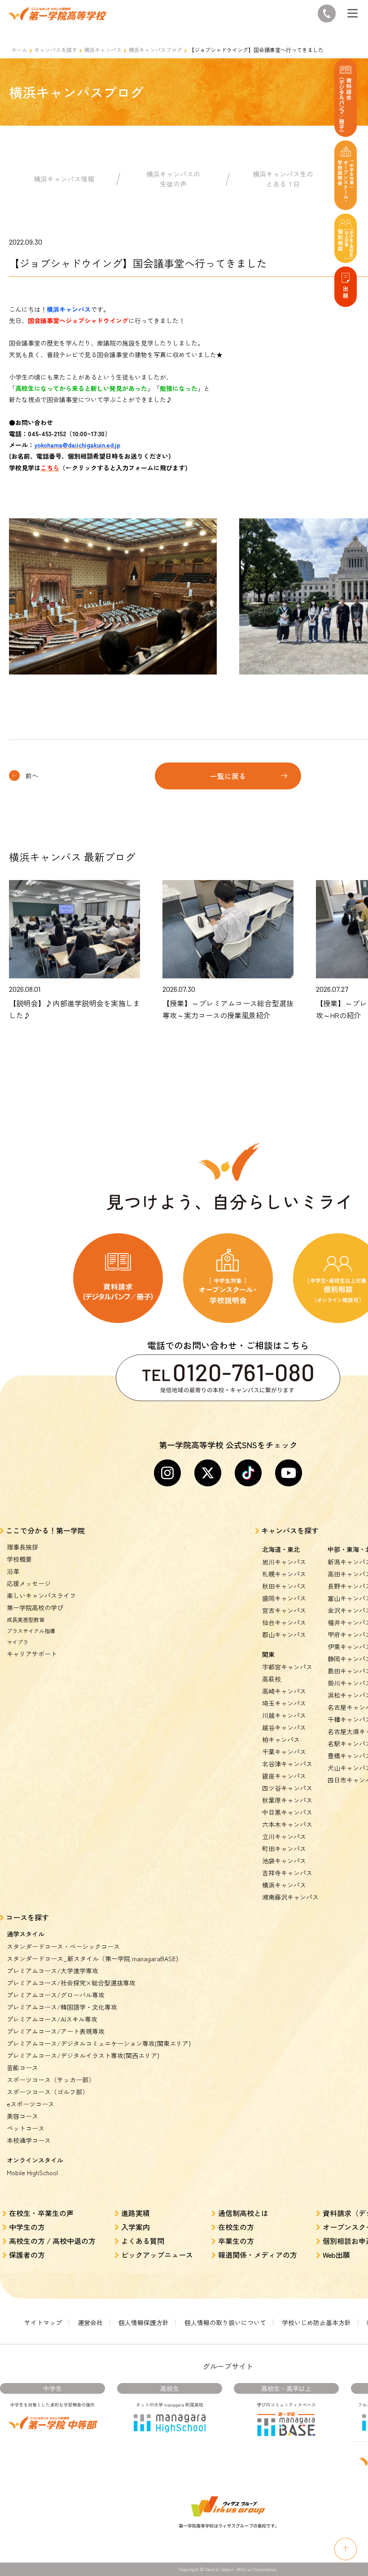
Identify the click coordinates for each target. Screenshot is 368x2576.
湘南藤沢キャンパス (290, 1897)
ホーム (19, 50)
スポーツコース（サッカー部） (51, 2080)
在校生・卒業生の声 (41, 2213)
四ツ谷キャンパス (287, 1788)
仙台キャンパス (284, 1622)
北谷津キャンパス (287, 1764)
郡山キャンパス (284, 1634)
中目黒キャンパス (287, 1812)
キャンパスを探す (56, 50)
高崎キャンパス (284, 1691)
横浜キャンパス (103, 50)
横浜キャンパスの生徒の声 (173, 179)
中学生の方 (27, 2227)
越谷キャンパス (284, 1727)
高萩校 (272, 1679)
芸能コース (22, 2068)
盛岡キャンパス (284, 1598)
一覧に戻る (228, 776)
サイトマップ (43, 2322)
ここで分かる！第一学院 (45, 1530)
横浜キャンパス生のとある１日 (283, 179)
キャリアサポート (32, 1654)
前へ (32, 775)
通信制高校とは (243, 2213)
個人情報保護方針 (144, 2322)
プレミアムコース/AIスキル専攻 (52, 2019)
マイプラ (18, 1642)
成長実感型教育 (26, 1619)
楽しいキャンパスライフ (41, 1595)
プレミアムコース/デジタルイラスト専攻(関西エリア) (83, 2055)
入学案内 (136, 2227)
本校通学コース (29, 2140)
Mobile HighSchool (32, 2173)
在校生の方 (236, 2227)
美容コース (22, 2116)
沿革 (13, 1571)
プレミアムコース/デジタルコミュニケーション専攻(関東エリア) (99, 2043)
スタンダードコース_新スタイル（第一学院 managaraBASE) (92, 1958)
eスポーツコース (31, 2104)
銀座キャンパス (284, 1776)
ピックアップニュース (157, 2255)
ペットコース (26, 2128)
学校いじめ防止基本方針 (316, 2322)
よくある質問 (143, 2241)
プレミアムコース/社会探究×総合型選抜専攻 (71, 1983)
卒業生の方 (236, 2241)
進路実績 (136, 2213)
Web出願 (336, 2255)
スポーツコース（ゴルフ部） (48, 2092)
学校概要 (19, 1559)
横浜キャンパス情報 (64, 179)
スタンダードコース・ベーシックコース (63, 1946)
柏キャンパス (281, 1739)
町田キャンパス (284, 1849)
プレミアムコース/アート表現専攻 (56, 2031)
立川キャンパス (284, 1836)
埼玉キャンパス (284, 1703)
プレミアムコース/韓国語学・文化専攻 (62, 2007)
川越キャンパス (284, 1715)
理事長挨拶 (22, 1547)
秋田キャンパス (284, 1586)
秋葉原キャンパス (287, 1800)
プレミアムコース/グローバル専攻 (56, 1995)
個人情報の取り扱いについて (225, 2322)
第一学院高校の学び (35, 1608)
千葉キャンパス (284, 1752)
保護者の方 (27, 2255)
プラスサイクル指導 (31, 1631)
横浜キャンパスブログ (155, 50)
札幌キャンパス (284, 1574)
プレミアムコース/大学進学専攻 (53, 1971)
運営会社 (90, 2322)
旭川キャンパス (284, 1562)
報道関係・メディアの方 (258, 2255)
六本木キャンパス (287, 1824)
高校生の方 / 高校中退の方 (52, 2241)
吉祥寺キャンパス (287, 1873)
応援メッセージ (29, 1583)
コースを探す (27, 1917)
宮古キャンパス (284, 1610)
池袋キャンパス (284, 1861)
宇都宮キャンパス (287, 1667)
